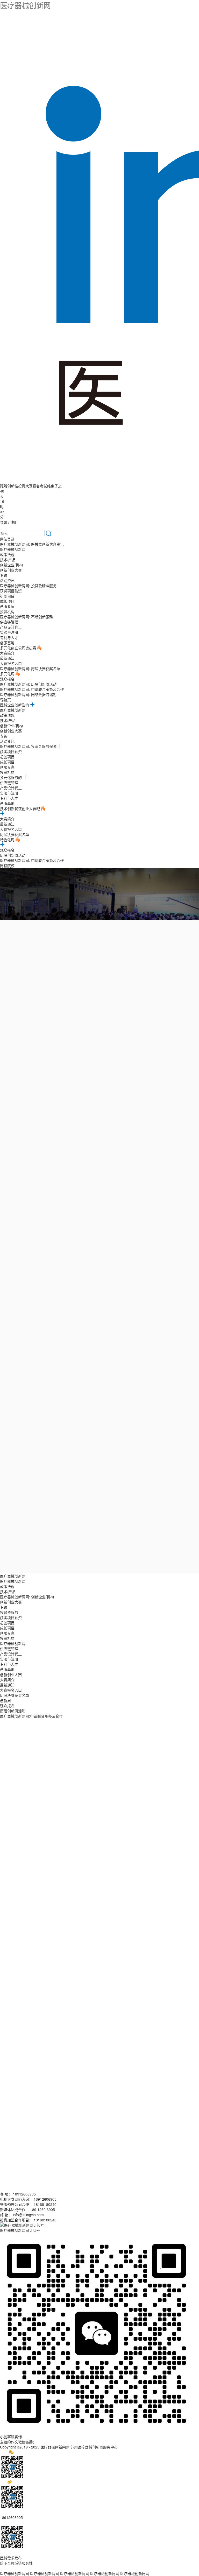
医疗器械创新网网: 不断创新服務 (26, 617)
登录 (4, 522)
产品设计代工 (11, 627)
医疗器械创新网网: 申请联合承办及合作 (32, 689)
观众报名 (7, 679)
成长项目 (7, 601)
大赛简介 (7, 653)
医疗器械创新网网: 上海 (100, 1000)
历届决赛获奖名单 (15, 834)
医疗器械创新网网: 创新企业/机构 (27, 1597)
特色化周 (8, 840)
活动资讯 (7, 580)
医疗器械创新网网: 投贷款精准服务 (28, 586)
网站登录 (7, 539)
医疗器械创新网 (25, 5)
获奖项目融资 (11, 591)
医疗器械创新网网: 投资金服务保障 (29, 746)
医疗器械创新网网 (15, 2573)
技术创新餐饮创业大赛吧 (20, 808)
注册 (14, 522)
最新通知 (7, 658)
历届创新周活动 (13, 855)
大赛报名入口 (11, 663)
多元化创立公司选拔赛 (19, 648)
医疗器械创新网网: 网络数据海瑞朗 (28, 694)
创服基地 (7, 643)
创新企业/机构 (11, 565)
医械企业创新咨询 (15, 705)
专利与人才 (9, 637)
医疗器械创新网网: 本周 (54, 1013)
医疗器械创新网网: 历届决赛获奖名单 (30, 668)
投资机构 (7, 611)
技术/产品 (8, 560)
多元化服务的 (11, 777)
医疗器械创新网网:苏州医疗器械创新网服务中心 (79, 2447)
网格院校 (7, 865)
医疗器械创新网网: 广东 (54, 1000)
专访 (4, 575)
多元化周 (8, 674)
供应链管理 (9, 622)
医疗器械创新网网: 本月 (154, 1013)
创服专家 (7, 606)
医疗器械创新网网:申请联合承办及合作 (31, 1716)
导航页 (5, 700)
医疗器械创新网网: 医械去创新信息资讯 (32, 544)
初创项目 (7, 596)
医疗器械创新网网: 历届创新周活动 (28, 684)
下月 (39, 1022)
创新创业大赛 (11, 570)
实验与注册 (9, 632)
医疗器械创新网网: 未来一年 (73, 1022)
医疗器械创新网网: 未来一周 (104, 1013)
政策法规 (7, 554)
